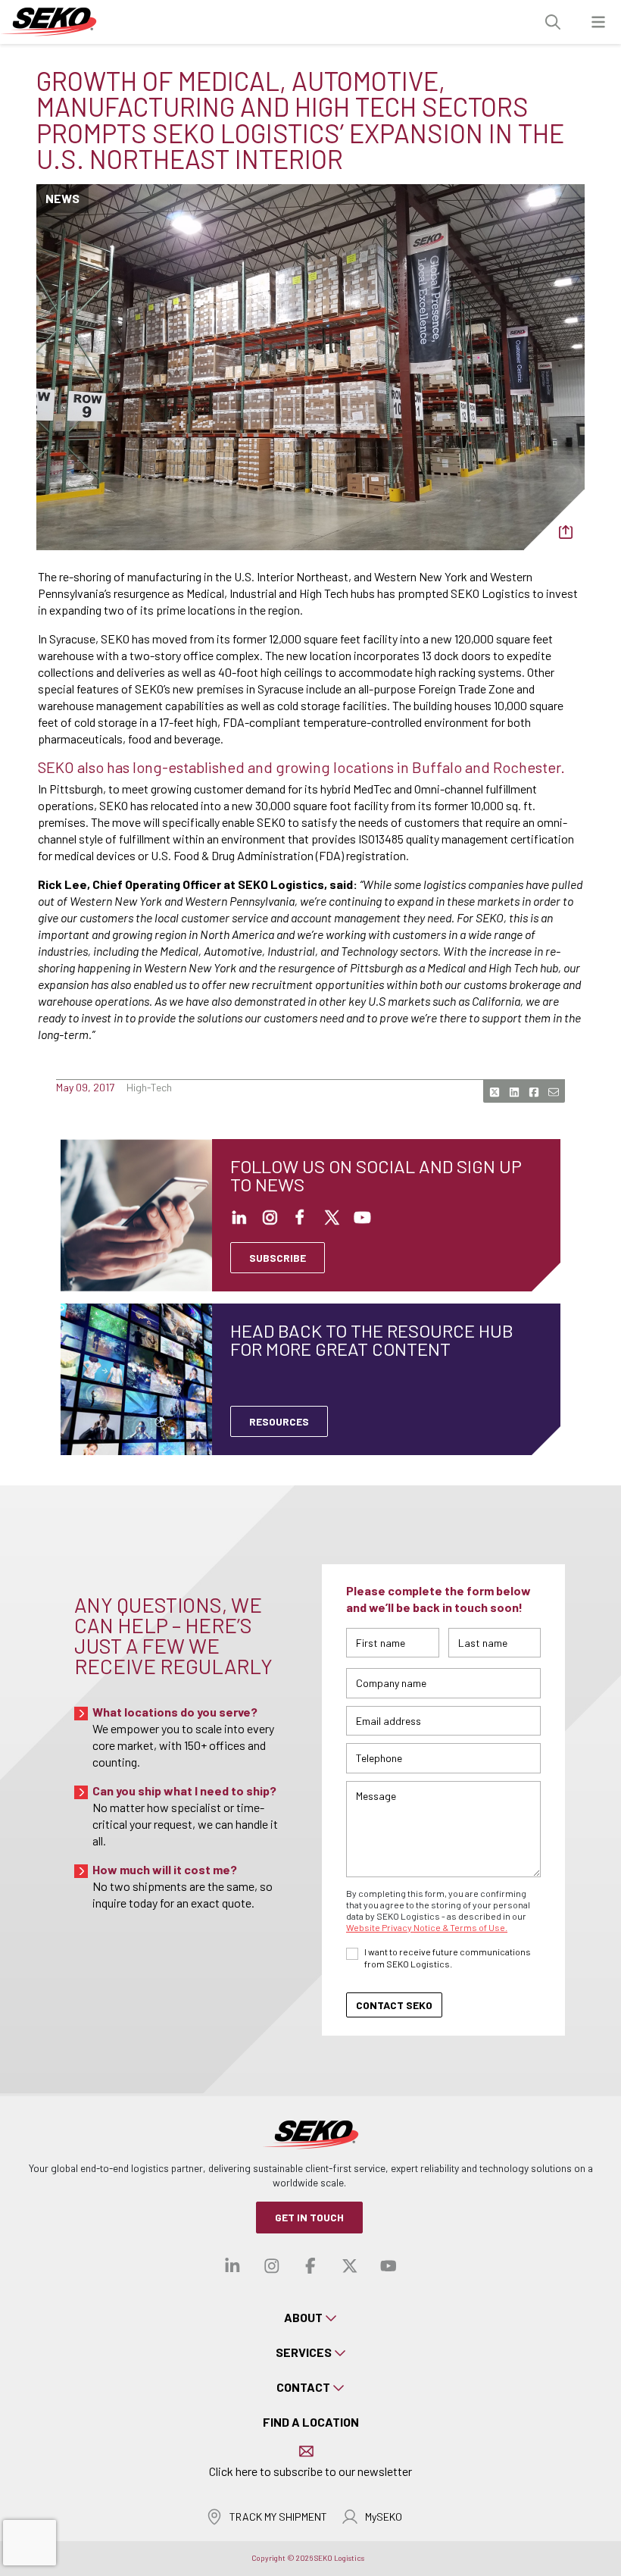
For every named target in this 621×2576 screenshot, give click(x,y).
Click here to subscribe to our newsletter (310, 2471)
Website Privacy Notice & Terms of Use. (427, 1927)
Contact (303, 2387)
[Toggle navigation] (598, 22)
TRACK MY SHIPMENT (278, 2517)
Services (304, 2352)
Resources (279, 1421)
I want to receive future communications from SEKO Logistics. (448, 1958)
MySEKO (384, 2517)
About (303, 2317)
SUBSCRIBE (278, 1258)
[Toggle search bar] (553, 22)
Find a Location (311, 2422)
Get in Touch (309, 2217)
